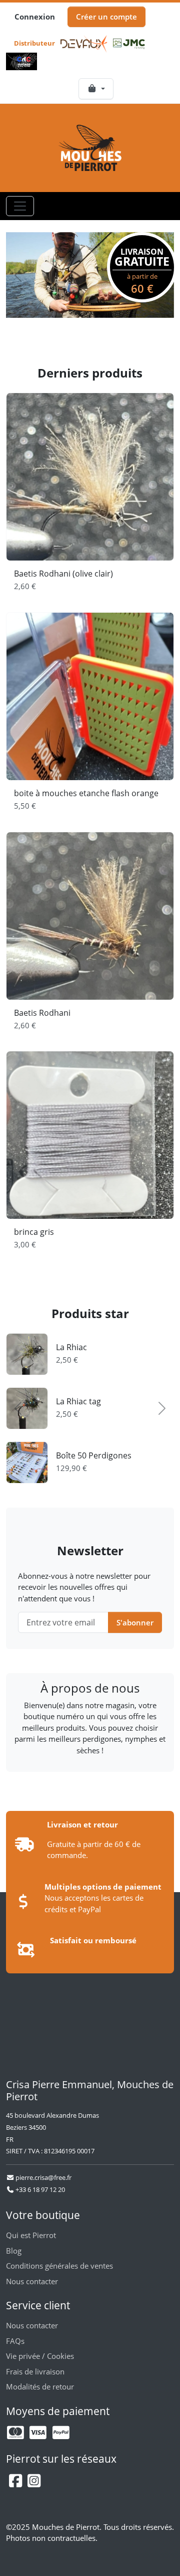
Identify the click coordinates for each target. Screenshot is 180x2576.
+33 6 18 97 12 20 (39, 2189)
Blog (14, 2251)
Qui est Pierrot (31, 2235)
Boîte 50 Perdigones (94, 1455)
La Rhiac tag (78, 1401)
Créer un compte (106, 17)
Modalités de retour (40, 2386)
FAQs (15, 2341)
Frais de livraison (35, 2371)
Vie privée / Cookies (40, 2356)
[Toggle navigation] (20, 206)
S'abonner (135, 1622)
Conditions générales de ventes (59, 2266)
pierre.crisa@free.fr (43, 2177)
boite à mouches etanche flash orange (86, 793)
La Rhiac (71, 1347)
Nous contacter (32, 2281)
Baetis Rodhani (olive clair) (63, 574)
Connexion (35, 17)
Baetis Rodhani (42, 1013)
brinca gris (34, 1232)
